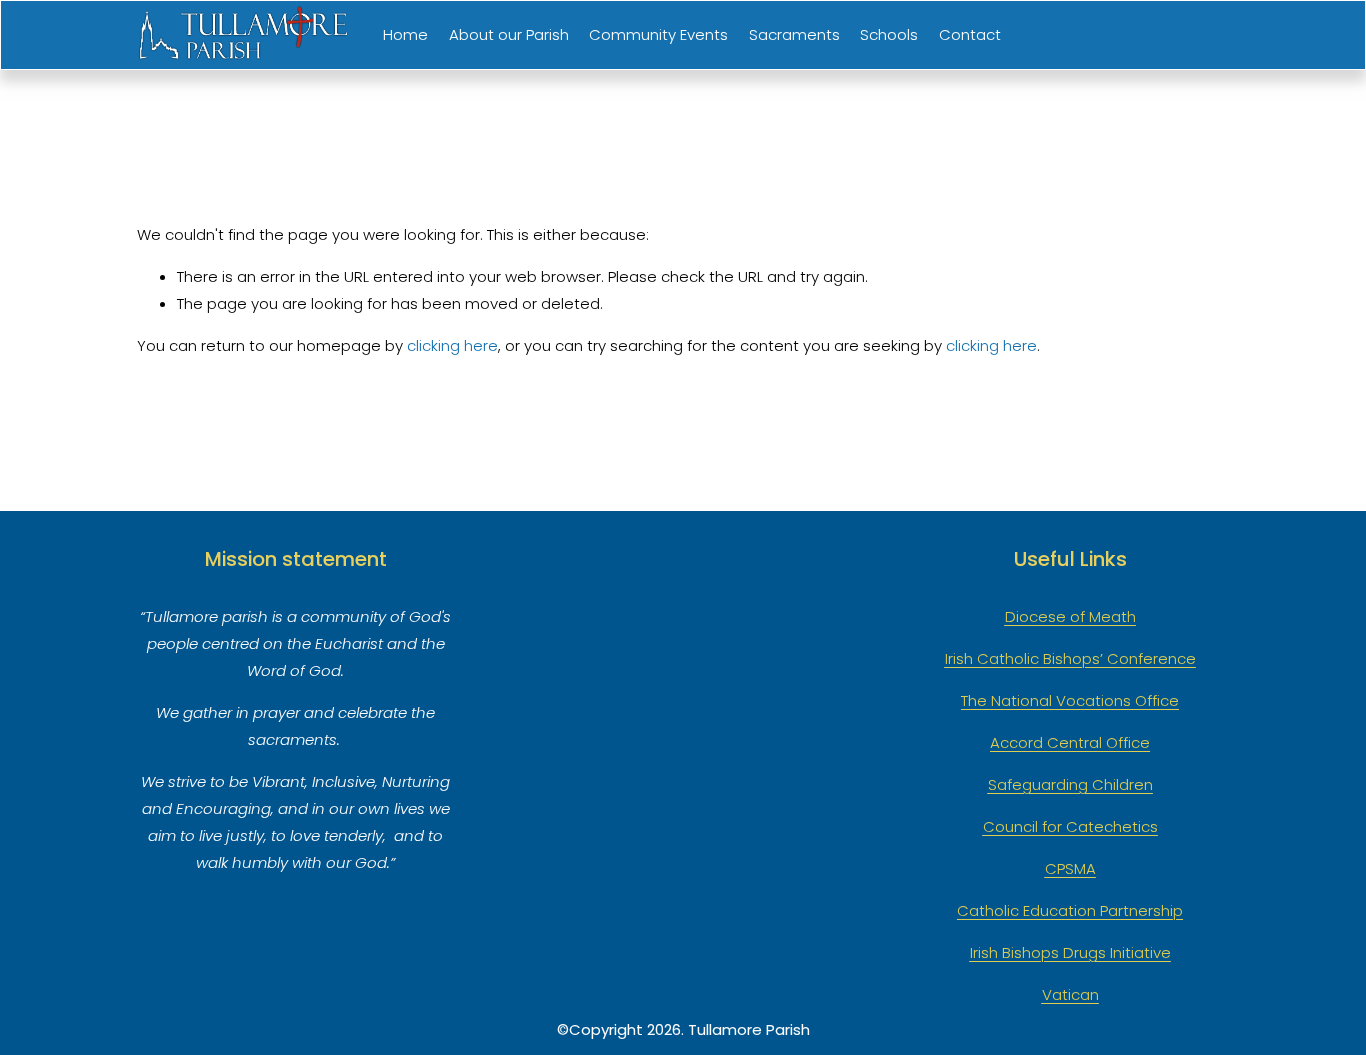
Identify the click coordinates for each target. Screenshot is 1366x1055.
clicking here (452, 345)
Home (405, 34)
